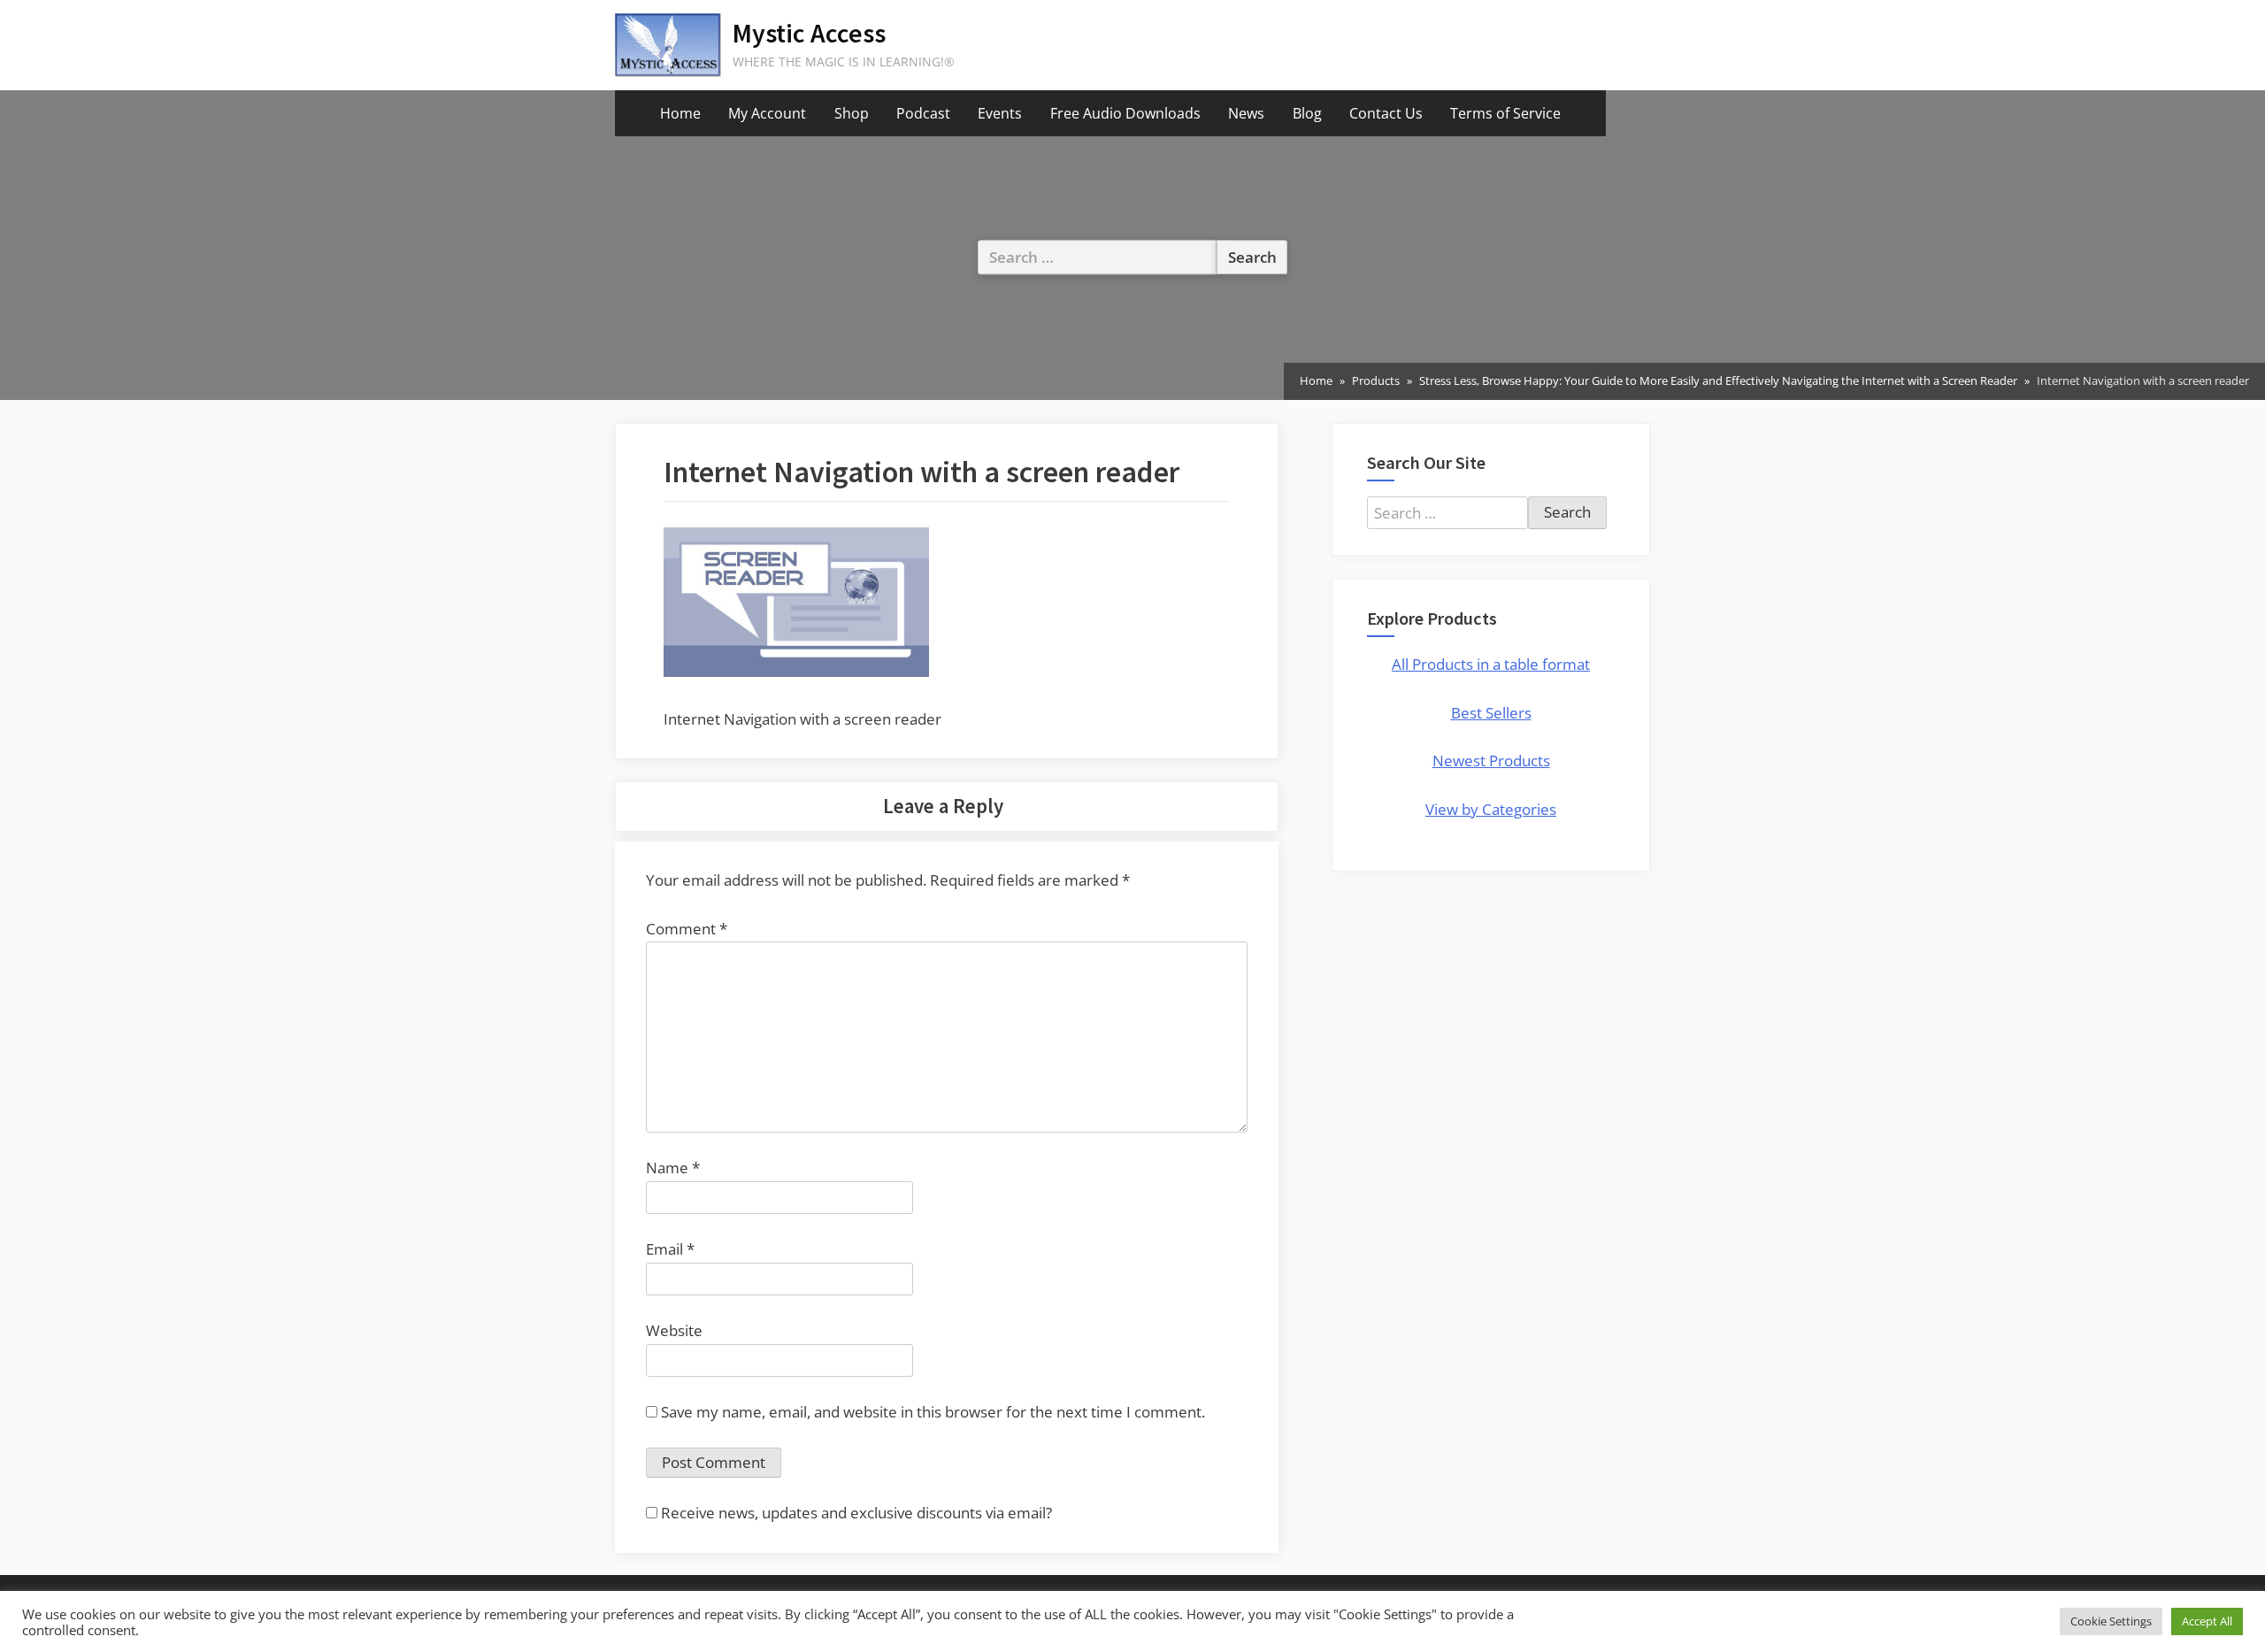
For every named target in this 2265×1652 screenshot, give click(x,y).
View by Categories (1491, 809)
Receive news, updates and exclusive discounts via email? (855, 1513)
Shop (852, 113)
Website (674, 1330)
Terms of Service (1505, 113)
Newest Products (1491, 761)
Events (1000, 113)
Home (680, 113)
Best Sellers (1491, 713)
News (1246, 113)
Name (673, 1168)
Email (670, 1249)
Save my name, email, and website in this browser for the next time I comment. (933, 1412)
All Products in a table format (1491, 664)
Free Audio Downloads (1125, 113)
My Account (767, 113)
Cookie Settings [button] (2111, 1621)
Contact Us (1386, 113)
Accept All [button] (2207, 1621)
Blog (1307, 113)
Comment (687, 929)
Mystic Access (809, 33)
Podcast (923, 113)
